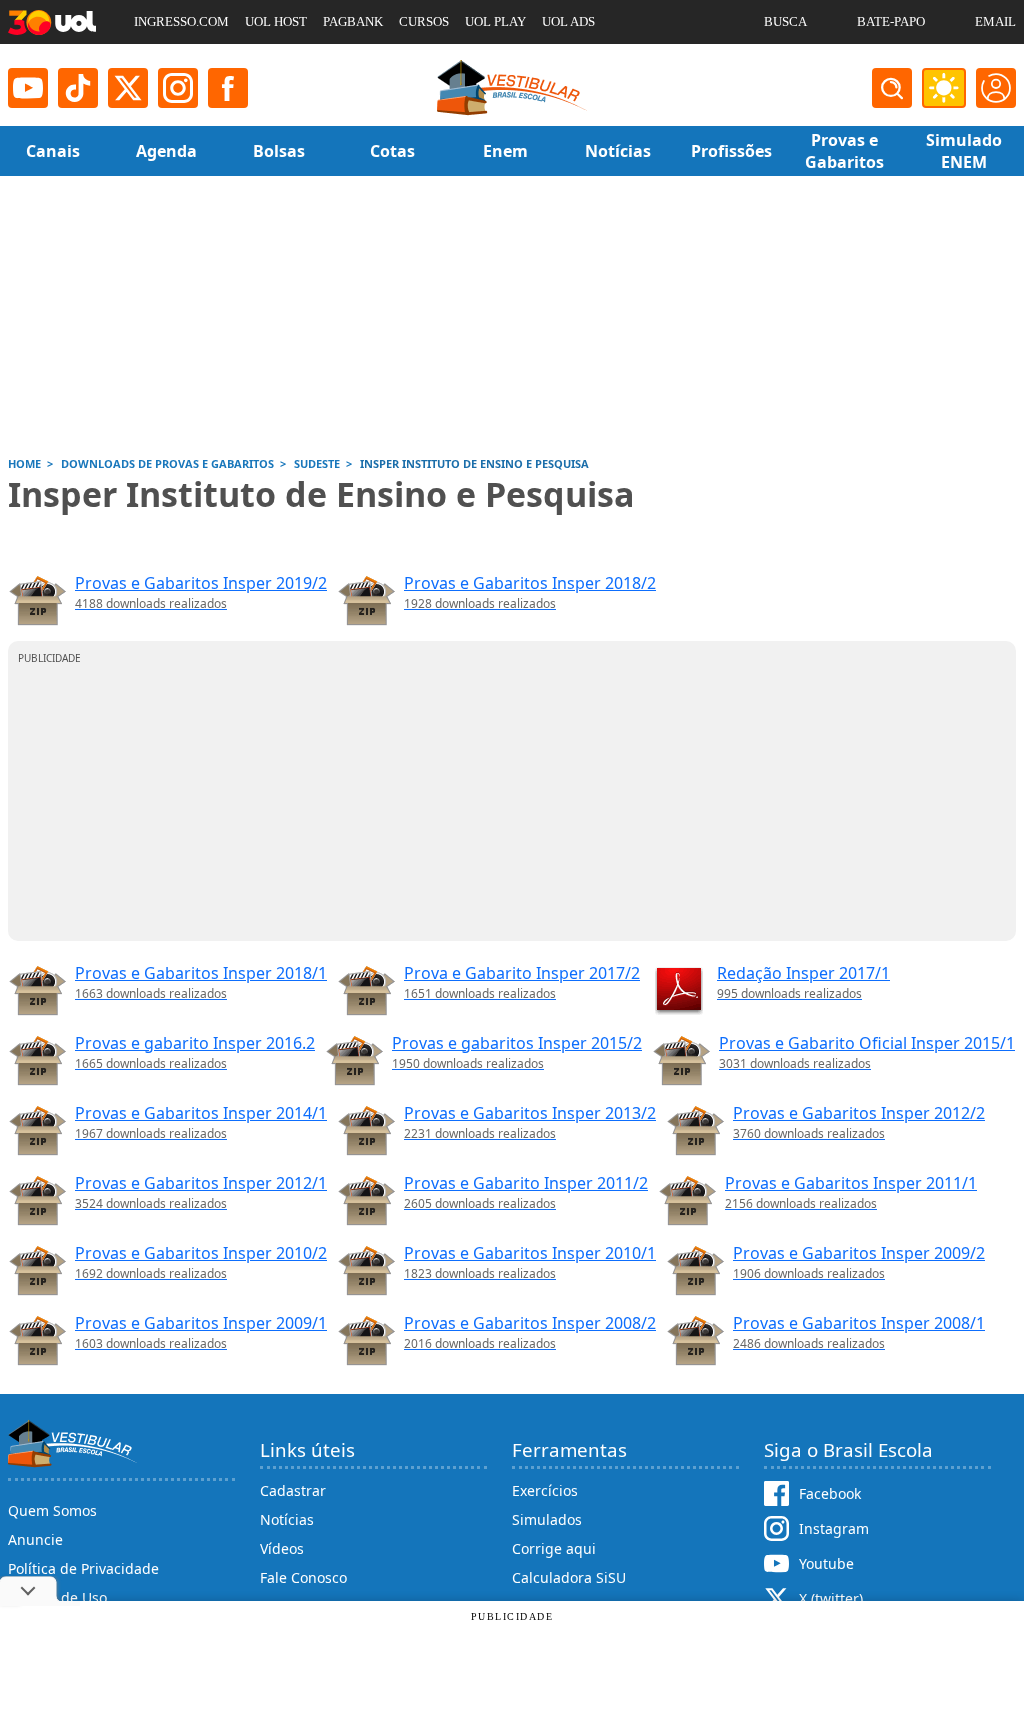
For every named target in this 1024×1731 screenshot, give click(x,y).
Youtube (826, 1563)
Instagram (834, 1528)
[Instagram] (178, 88)
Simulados (547, 1519)
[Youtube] (28, 88)
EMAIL (995, 21)
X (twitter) (831, 1598)
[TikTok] (78, 88)
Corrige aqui (554, 1548)
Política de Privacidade (83, 1568)
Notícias (287, 1519)
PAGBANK (353, 21)
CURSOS (424, 21)
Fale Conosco (303, 1577)
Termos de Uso (57, 1597)
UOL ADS (568, 21)
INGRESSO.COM (181, 21)
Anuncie (35, 1539)
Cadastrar (293, 1490)
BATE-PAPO (891, 21)
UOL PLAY (495, 21)
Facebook (830, 1493)
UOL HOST (276, 21)
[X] (128, 88)
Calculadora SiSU (569, 1577)
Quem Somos (52, 1510)
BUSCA (785, 21)
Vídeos (282, 1548)
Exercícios (545, 1490)
